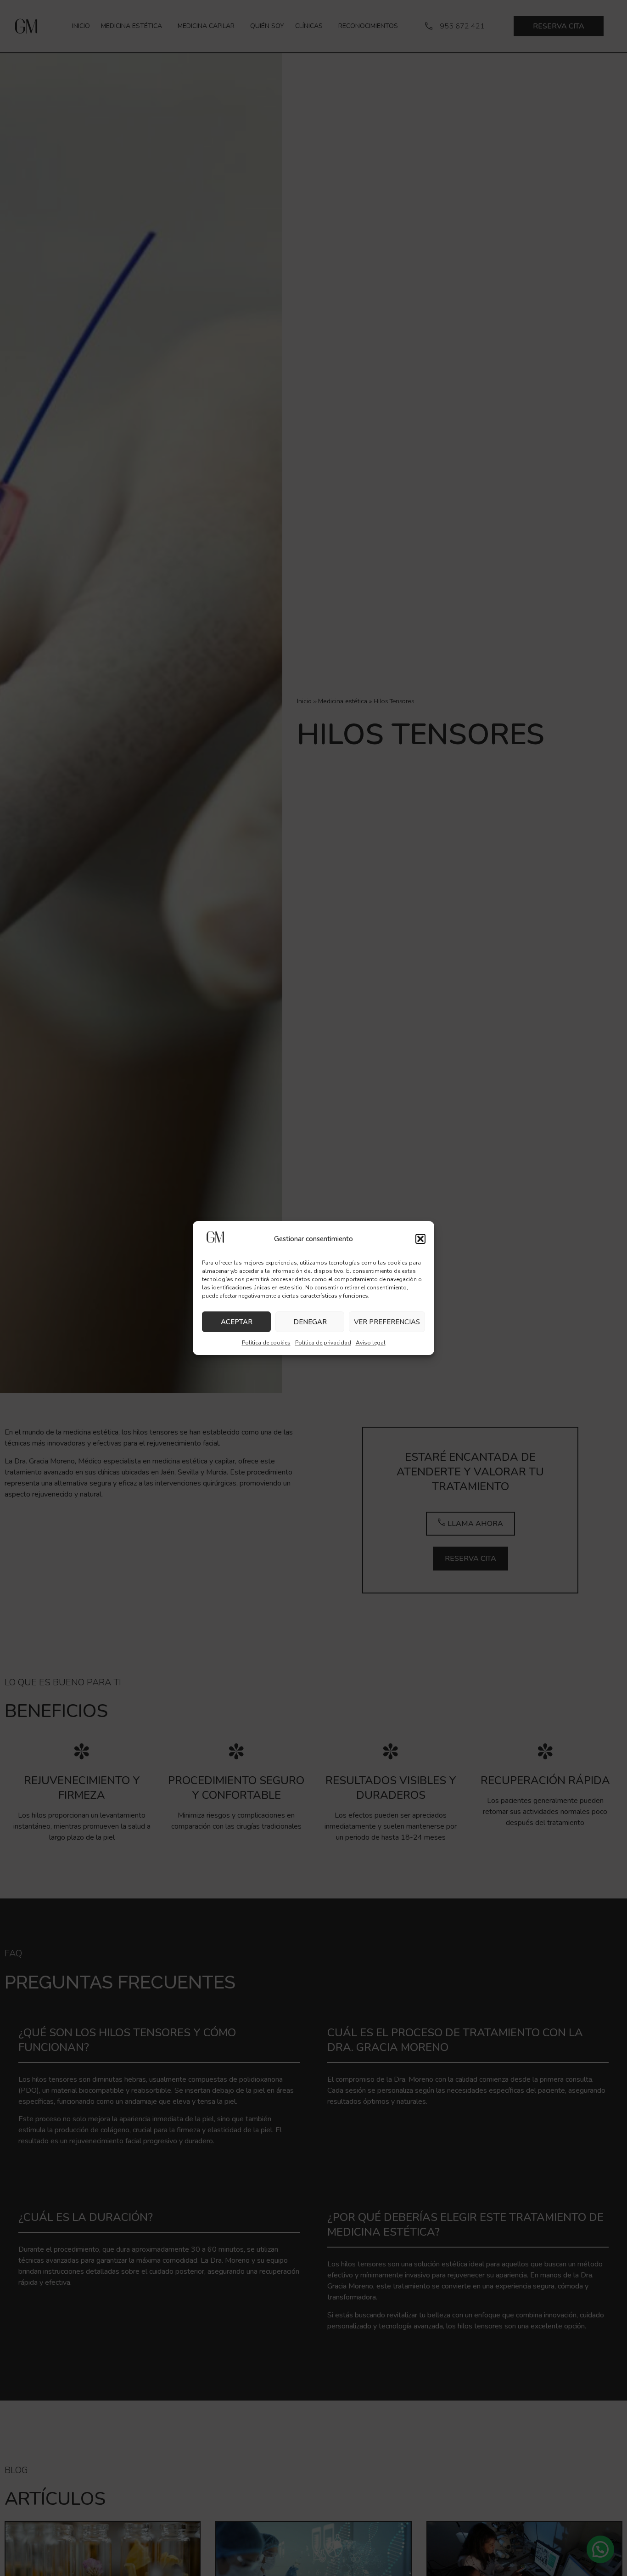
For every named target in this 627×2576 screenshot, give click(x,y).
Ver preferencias (387, 1322)
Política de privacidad (323, 1343)
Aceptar (237, 1322)
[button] (420, 1239)
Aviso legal (371, 1343)
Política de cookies (266, 1343)
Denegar (310, 1322)
